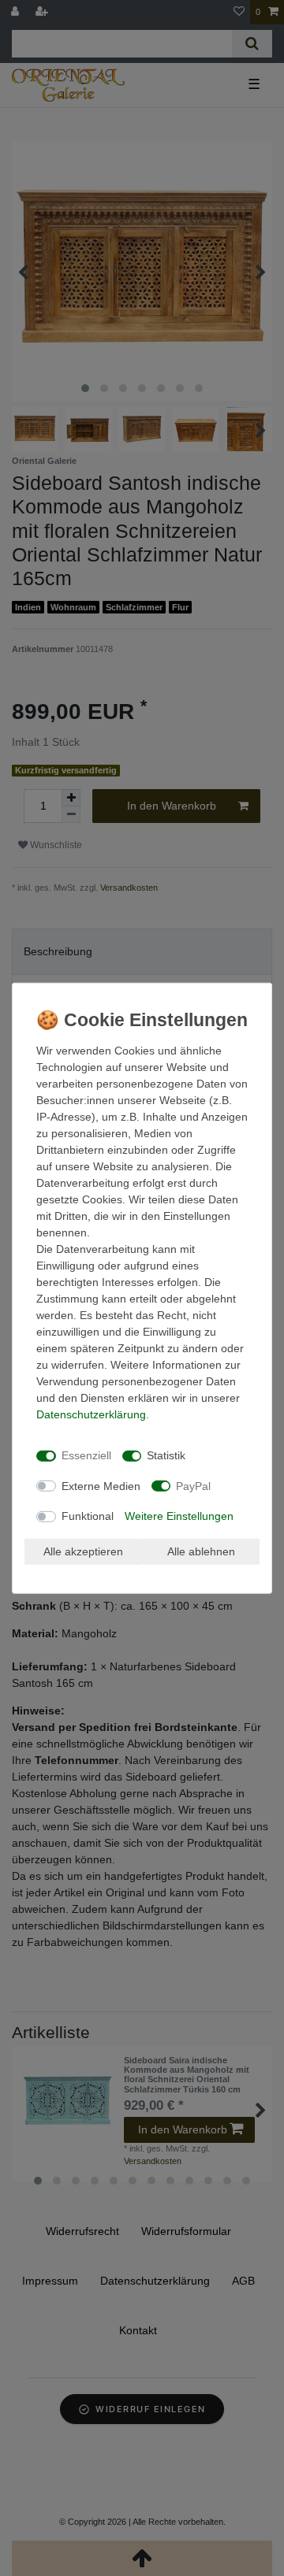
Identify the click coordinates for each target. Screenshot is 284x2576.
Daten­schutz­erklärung (91, 1414)
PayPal (193, 1485)
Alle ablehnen (201, 1551)
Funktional (88, 1516)
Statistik (166, 1455)
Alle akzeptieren (83, 1551)
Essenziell (86, 1455)
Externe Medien (101, 1485)
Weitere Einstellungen (179, 1516)
